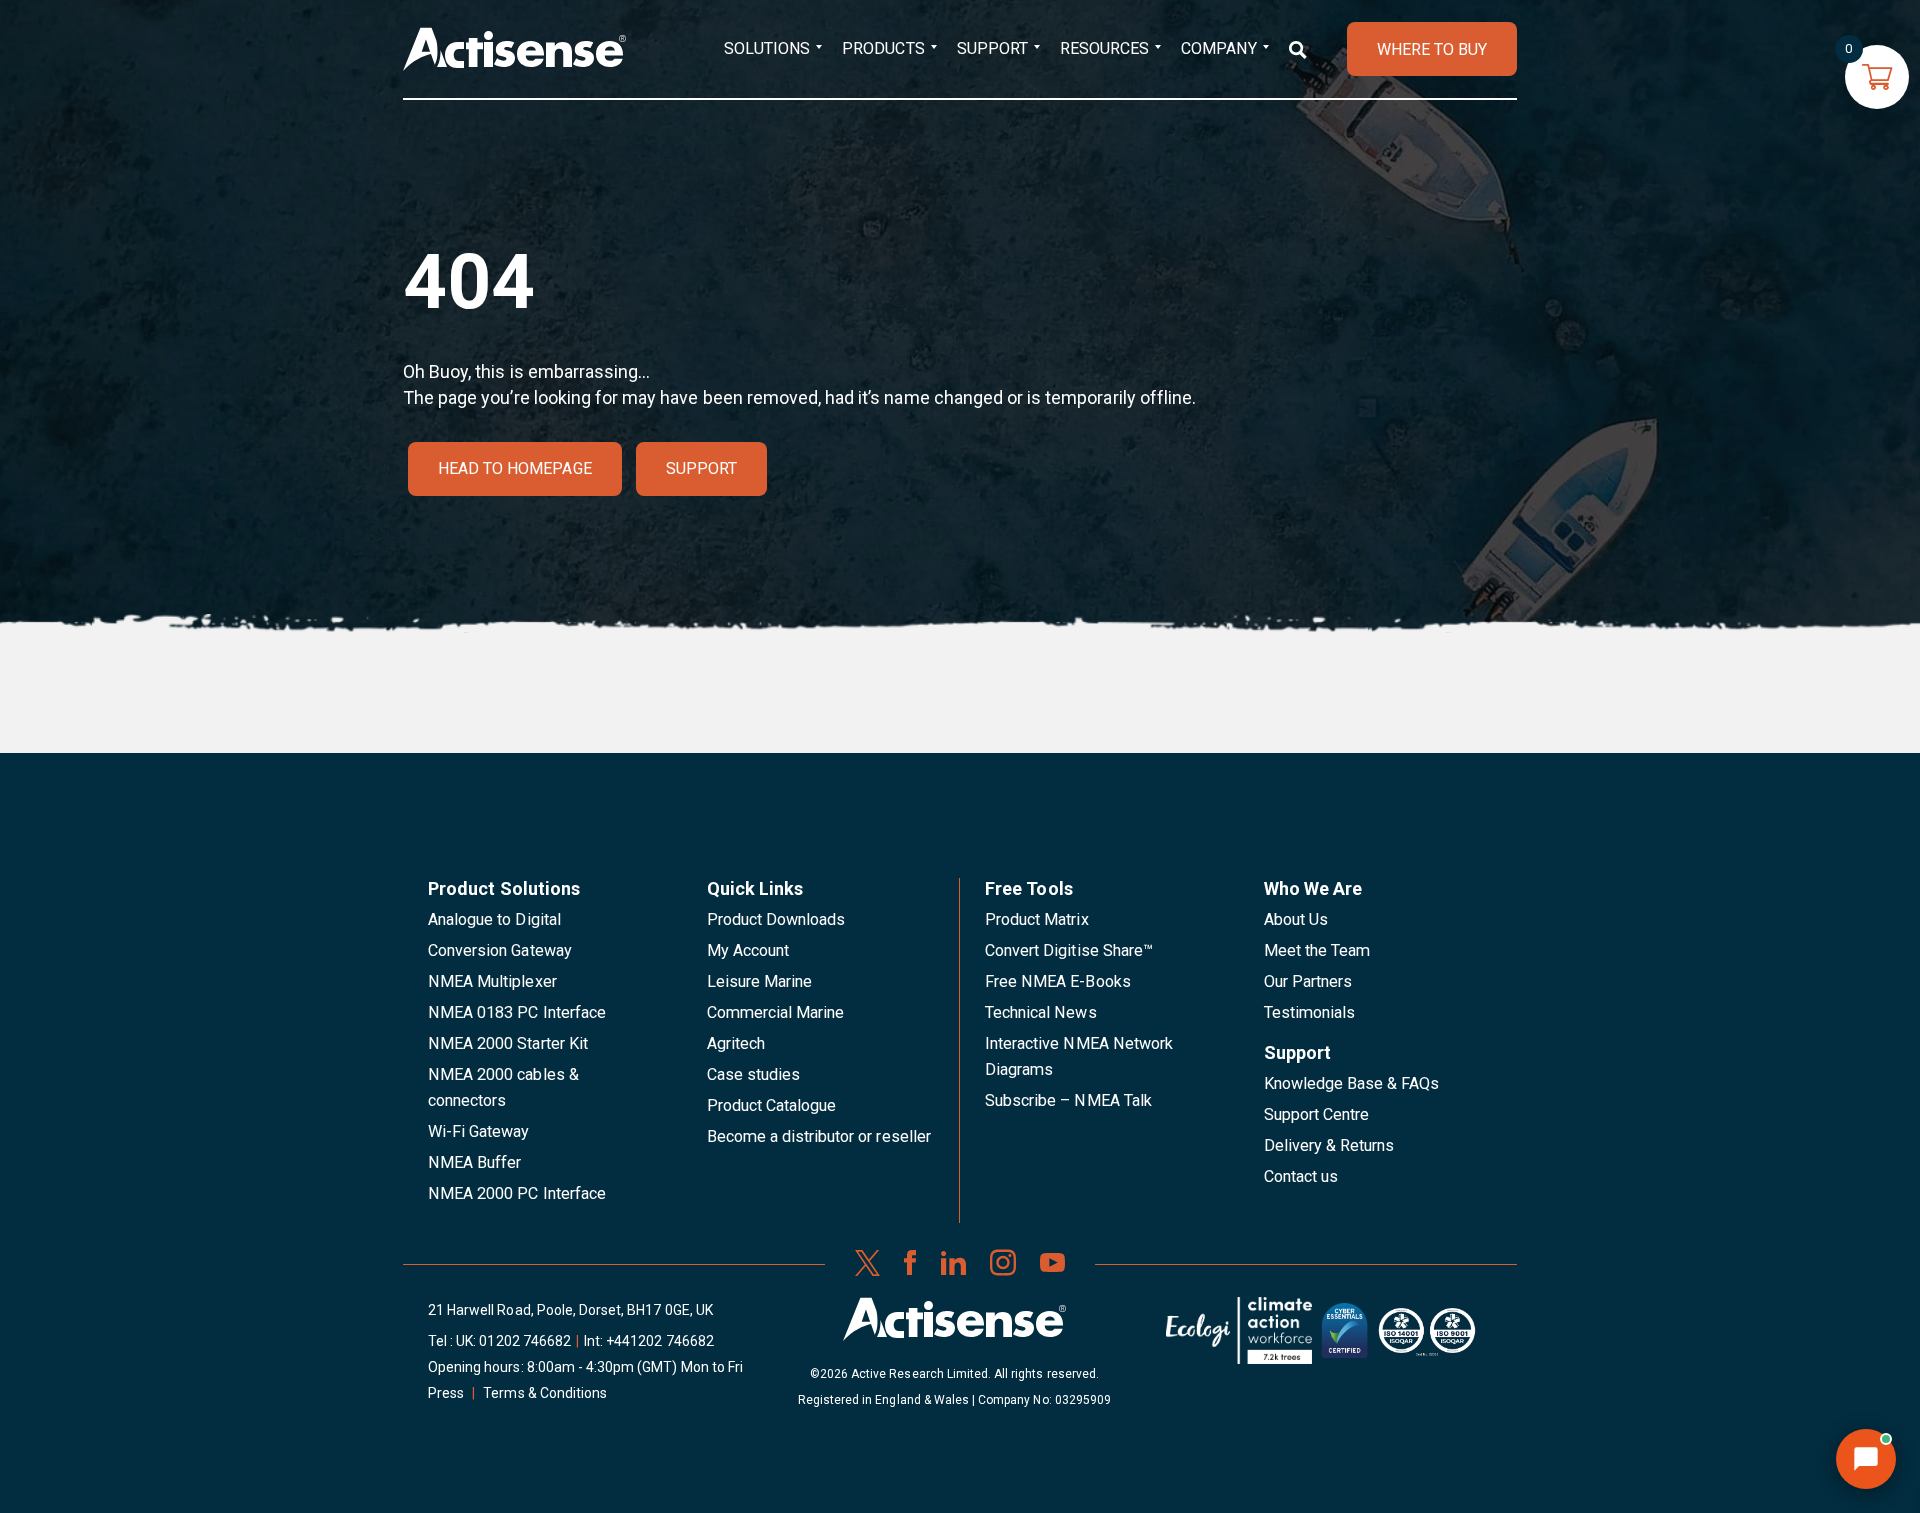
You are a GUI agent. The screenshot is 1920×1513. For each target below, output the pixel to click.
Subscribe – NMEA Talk (1068, 1100)
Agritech (736, 1043)
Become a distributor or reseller (819, 1136)
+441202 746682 (660, 1341)
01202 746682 (525, 1341)
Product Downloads (776, 919)
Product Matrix (1037, 919)
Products (883, 48)
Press (446, 1393)
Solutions (767, 48)
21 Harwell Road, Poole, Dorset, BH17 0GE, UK (570, 1310)
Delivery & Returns (1329, 1145)
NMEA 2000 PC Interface (517, 1193)
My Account (748, 950)
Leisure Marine (760, 981)
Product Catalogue (772, 1105)
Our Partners (1308, 981)
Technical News (1041, 1012)
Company (1218, 48)
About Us (1296, 919)
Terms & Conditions (545, 1393)
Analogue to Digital (494, 919)
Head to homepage (515, 468)
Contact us (1301, 1176)
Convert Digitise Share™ (1069, 950)
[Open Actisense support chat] (1866, 1459)
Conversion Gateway (500, 950)
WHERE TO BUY (1432, 49)
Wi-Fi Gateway (479, 1131)
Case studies (754, 1074)
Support (992, 48)
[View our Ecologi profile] (1239, 1338)
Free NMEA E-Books (1058, 981)
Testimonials (1310, 1012)
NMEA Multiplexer (492, 981)
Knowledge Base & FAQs (1352, 1083)
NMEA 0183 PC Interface (517, 1012)
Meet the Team (1317, 950)
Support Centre (1317, 1114)
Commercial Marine (776, 1012)
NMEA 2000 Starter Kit (508, 1043)
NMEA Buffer (474, 1162)
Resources (1104, 48)
